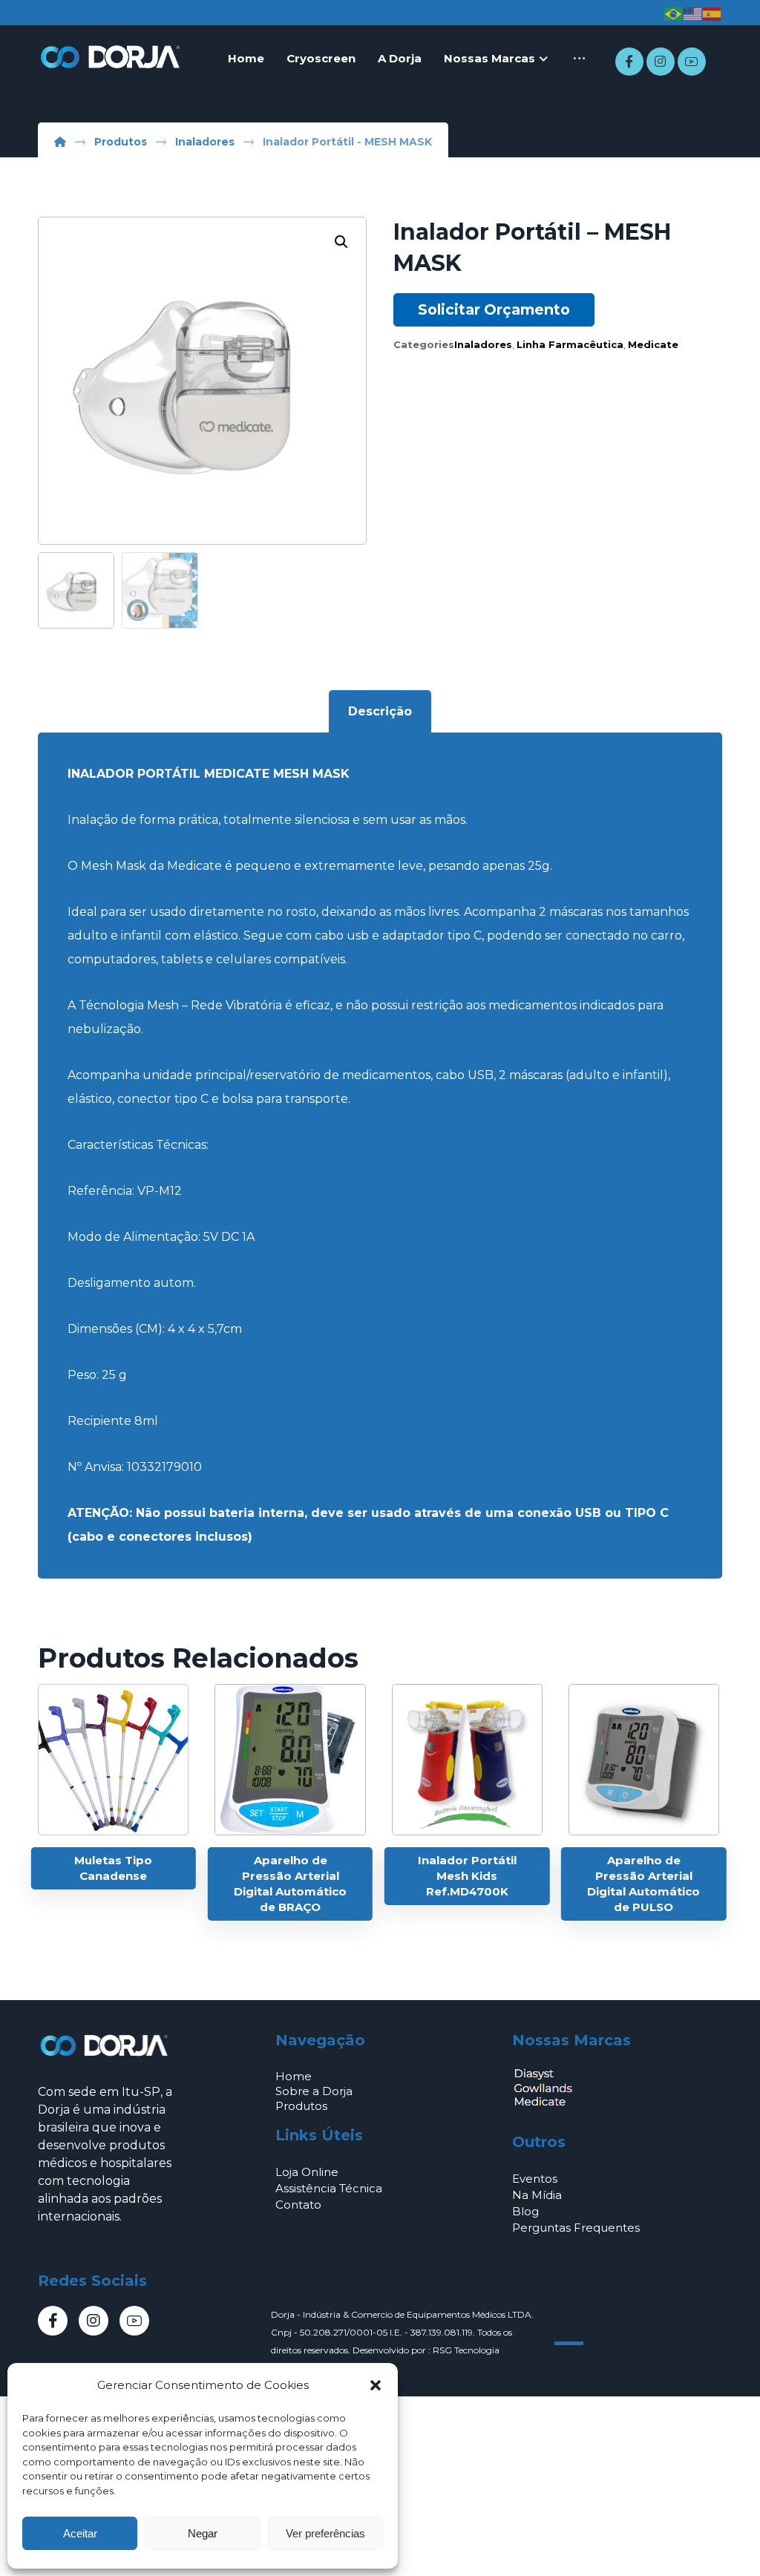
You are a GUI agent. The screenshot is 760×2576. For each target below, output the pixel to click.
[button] (376, 2385)
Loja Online (307, 2172)
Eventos (535, 2179)
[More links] (579, 59)
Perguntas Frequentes (576, 2228)
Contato (298, 2205)
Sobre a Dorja (314, 2091)
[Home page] (60, 142)
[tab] (380, 712)
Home (294, 2076)
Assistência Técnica (329, 2188)
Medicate (653, 344)
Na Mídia (537, 2195)
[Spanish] (712, 13)
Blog (525, 2211)
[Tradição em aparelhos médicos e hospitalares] (112, 57)
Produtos (301, 2106)
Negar (203, 2533)
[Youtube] (692, 62)
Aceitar (80, 2533)
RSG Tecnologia (466, 2350)
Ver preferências (325, 2533)
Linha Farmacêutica (570, 344)
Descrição (380, 711)
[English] (693, 13)
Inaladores (483, 344)
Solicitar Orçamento (494, 309)
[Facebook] (629, 62)
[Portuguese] (674, 13)
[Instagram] (661, 62)
